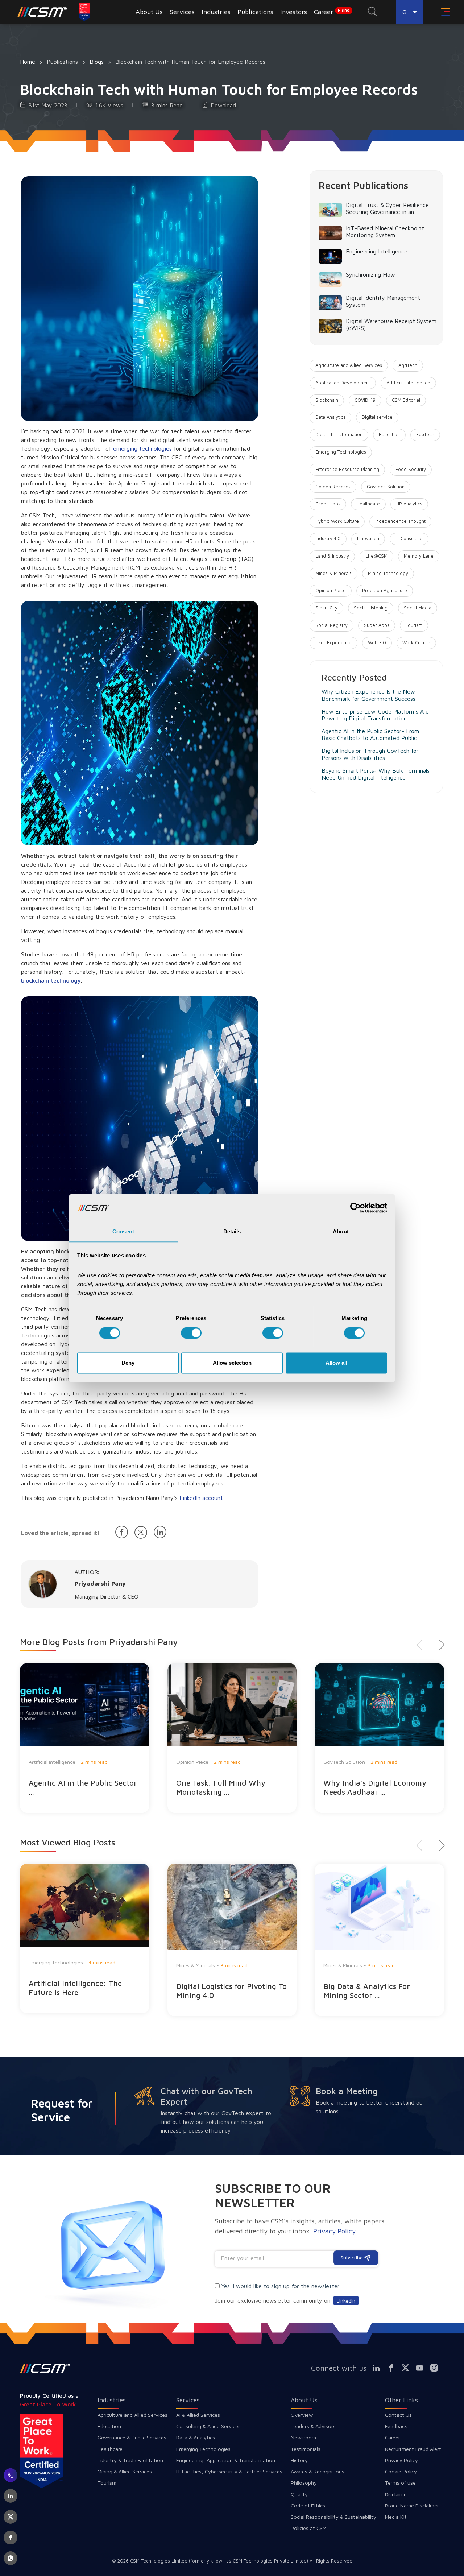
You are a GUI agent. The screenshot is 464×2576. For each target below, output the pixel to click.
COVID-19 (365, 400)
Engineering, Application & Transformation (226, 2460)
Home (28, 62)
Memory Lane (419, 556)
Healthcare (368, 504)
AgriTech (408, 365)
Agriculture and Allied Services (349, 365)
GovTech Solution (386, 487)
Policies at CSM (309, 2528)
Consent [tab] (123, 1232)
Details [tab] (232, 1232)
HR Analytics (409, 504)
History (299, 2460)
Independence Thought (400, 521)
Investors (294, 12)
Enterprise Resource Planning (347, 469)
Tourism (414, 625)
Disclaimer (397, 2494)
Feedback (396, 2426)
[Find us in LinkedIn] (380, 2368)
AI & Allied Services (198, 2415)
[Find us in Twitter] (408, 2368)
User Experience (333, 643)
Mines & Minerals (333, 573)
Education (389, 435)
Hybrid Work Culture (337, 521)
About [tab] (341, 1232)
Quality (299, 2494)
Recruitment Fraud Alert (413, 2449)
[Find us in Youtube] (423, 2368)
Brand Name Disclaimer (412, 2505)
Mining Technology (388, 573)
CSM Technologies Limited (159, 2561)
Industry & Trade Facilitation (130, 2460)
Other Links (401, 2400)
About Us (304, 2400)
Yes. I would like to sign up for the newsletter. (281, 2286)
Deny (128, 1363)
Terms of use (400, 2483)
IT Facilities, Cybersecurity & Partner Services (229, 2471)
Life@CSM (376, 556)
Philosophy (304, 2483)
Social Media (418, 608)
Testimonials (306, 2449)
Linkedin (346, 2301)
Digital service (377, 417)
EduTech (425, 435)
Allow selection (232, 1363)
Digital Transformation (339, 435)
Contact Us (398, 2415)
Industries (112, 2400)
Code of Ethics (308, 2505)
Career (332, 12)
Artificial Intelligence (408, 383)
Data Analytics (330, 417)
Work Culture (416, 643)
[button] (439, 1645)
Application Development (343, 383)
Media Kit (396, 2517)
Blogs (97, 62)
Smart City (326, 608)
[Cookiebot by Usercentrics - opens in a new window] (355, 1208)
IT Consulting (409, 539)
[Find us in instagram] (437, 2368)
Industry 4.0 (328, 539)
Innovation (368, 539)
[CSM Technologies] (55, 12)
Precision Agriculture (385, 590)
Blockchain (327, 400)
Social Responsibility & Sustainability (333, 2517)
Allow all (336, 1363)
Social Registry (332, 625)
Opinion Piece (331, 590)
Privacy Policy (401, 2460)
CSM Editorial (406, 400)
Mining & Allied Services (125, 2471)
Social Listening (371, 608)
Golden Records (333, 487)
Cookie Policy (401, 2471)
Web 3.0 (377, 643)
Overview (302, 2415)
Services (188, 2400)
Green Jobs (328, 504)
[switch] (191, 1333)
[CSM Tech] (45, 2368)
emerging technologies (142, 448)
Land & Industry (332, 556)
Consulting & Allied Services (208, 2426)
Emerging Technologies (341, 452)
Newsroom (303, 2437)
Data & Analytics (196, 2437)
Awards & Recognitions (318, 2471)
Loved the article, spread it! (60, 1533)
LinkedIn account (201, 1498)
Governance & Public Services (132, 2437)
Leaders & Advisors (313, 2426)
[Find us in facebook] (394, 2368)
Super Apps (377, 625)
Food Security (411, 469)
